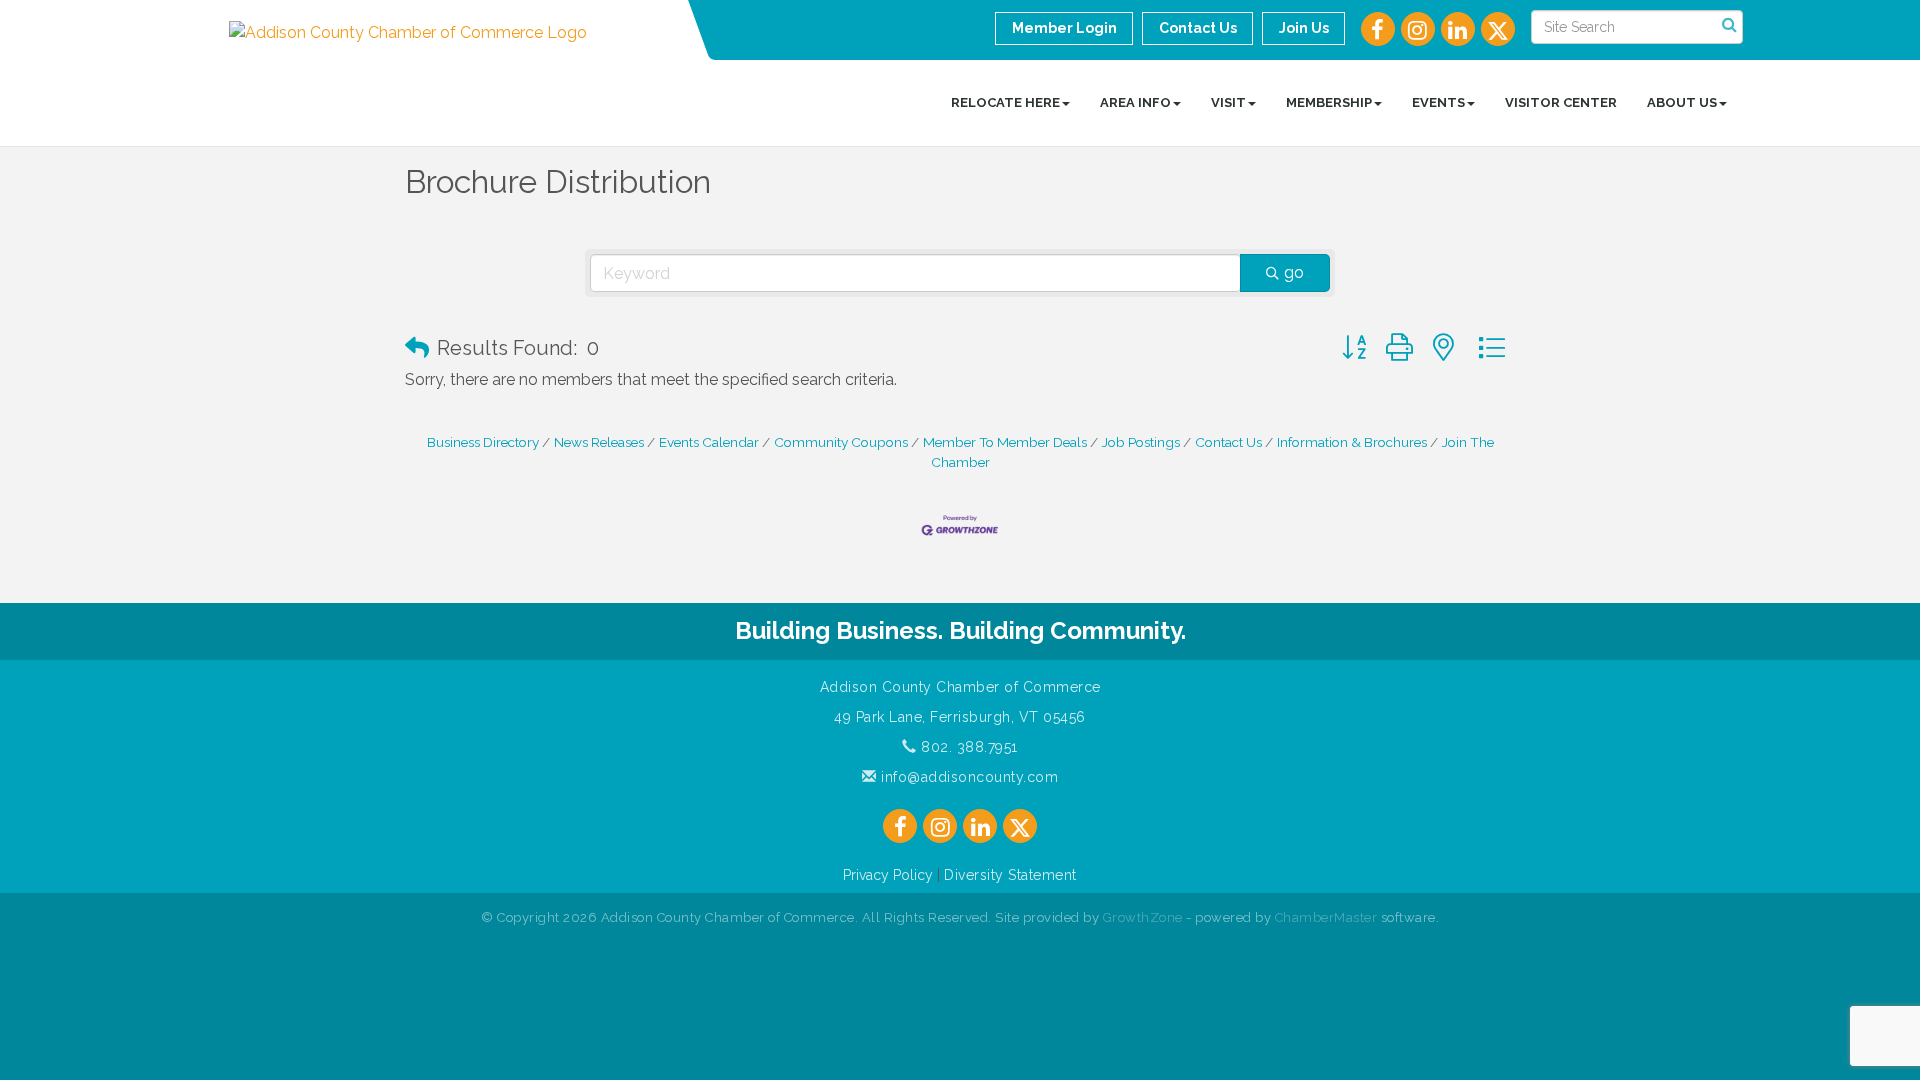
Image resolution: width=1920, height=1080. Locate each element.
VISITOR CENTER (1561, 102)
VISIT (1228, 102)
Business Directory (483, 442)
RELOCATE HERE (1005, 102)
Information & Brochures (1352, 442)
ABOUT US (1682, 102)
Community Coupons (841, 442)
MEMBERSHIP (1329, 102)
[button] (417, 348)
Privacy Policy (888, 875)
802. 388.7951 (967, 747)
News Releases (599, 442)
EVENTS (1438, 102)
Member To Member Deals (1005, 442)
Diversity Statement (1010, 875)
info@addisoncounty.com (967, 777)
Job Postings (1141, 442)
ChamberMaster (1326, 917)
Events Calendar (709, 442)
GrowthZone (1143, 917)
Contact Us (1228, 442)
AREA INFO (1135, 102)
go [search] (1294, 272)
